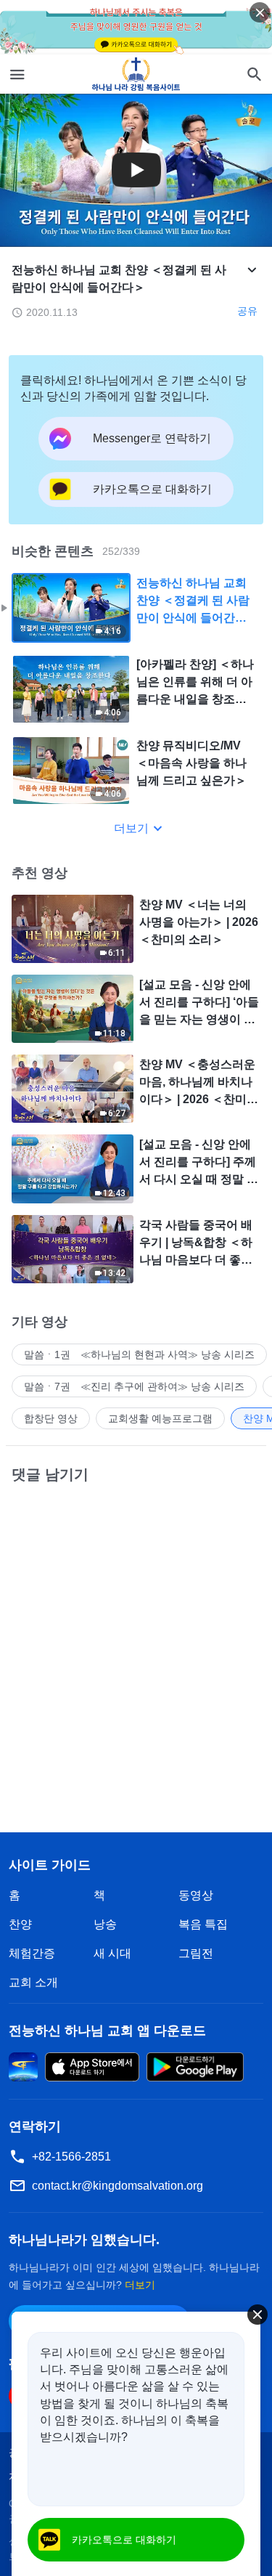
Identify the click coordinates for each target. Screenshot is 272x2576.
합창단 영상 (51, 1418)
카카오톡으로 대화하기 (124, 2540)
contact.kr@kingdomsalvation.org (118, 2186)
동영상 (196, 1895)
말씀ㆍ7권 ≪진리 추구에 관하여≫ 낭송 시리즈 (134, 1386)
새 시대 (112, 1953)
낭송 (105, 1924)
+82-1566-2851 (71, 2157)
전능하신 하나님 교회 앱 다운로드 (107, 2031)
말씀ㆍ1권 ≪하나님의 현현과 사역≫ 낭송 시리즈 (139, 1354)
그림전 (196, 1953)
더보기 (131, 828)
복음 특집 (203, 1924)
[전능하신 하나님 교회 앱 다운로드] (23, 2066)
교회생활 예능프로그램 (160, 1418)
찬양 (20, 1924)
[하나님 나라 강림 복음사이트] (136, 74)
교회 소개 (33, 1982)
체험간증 (32, 1953)
